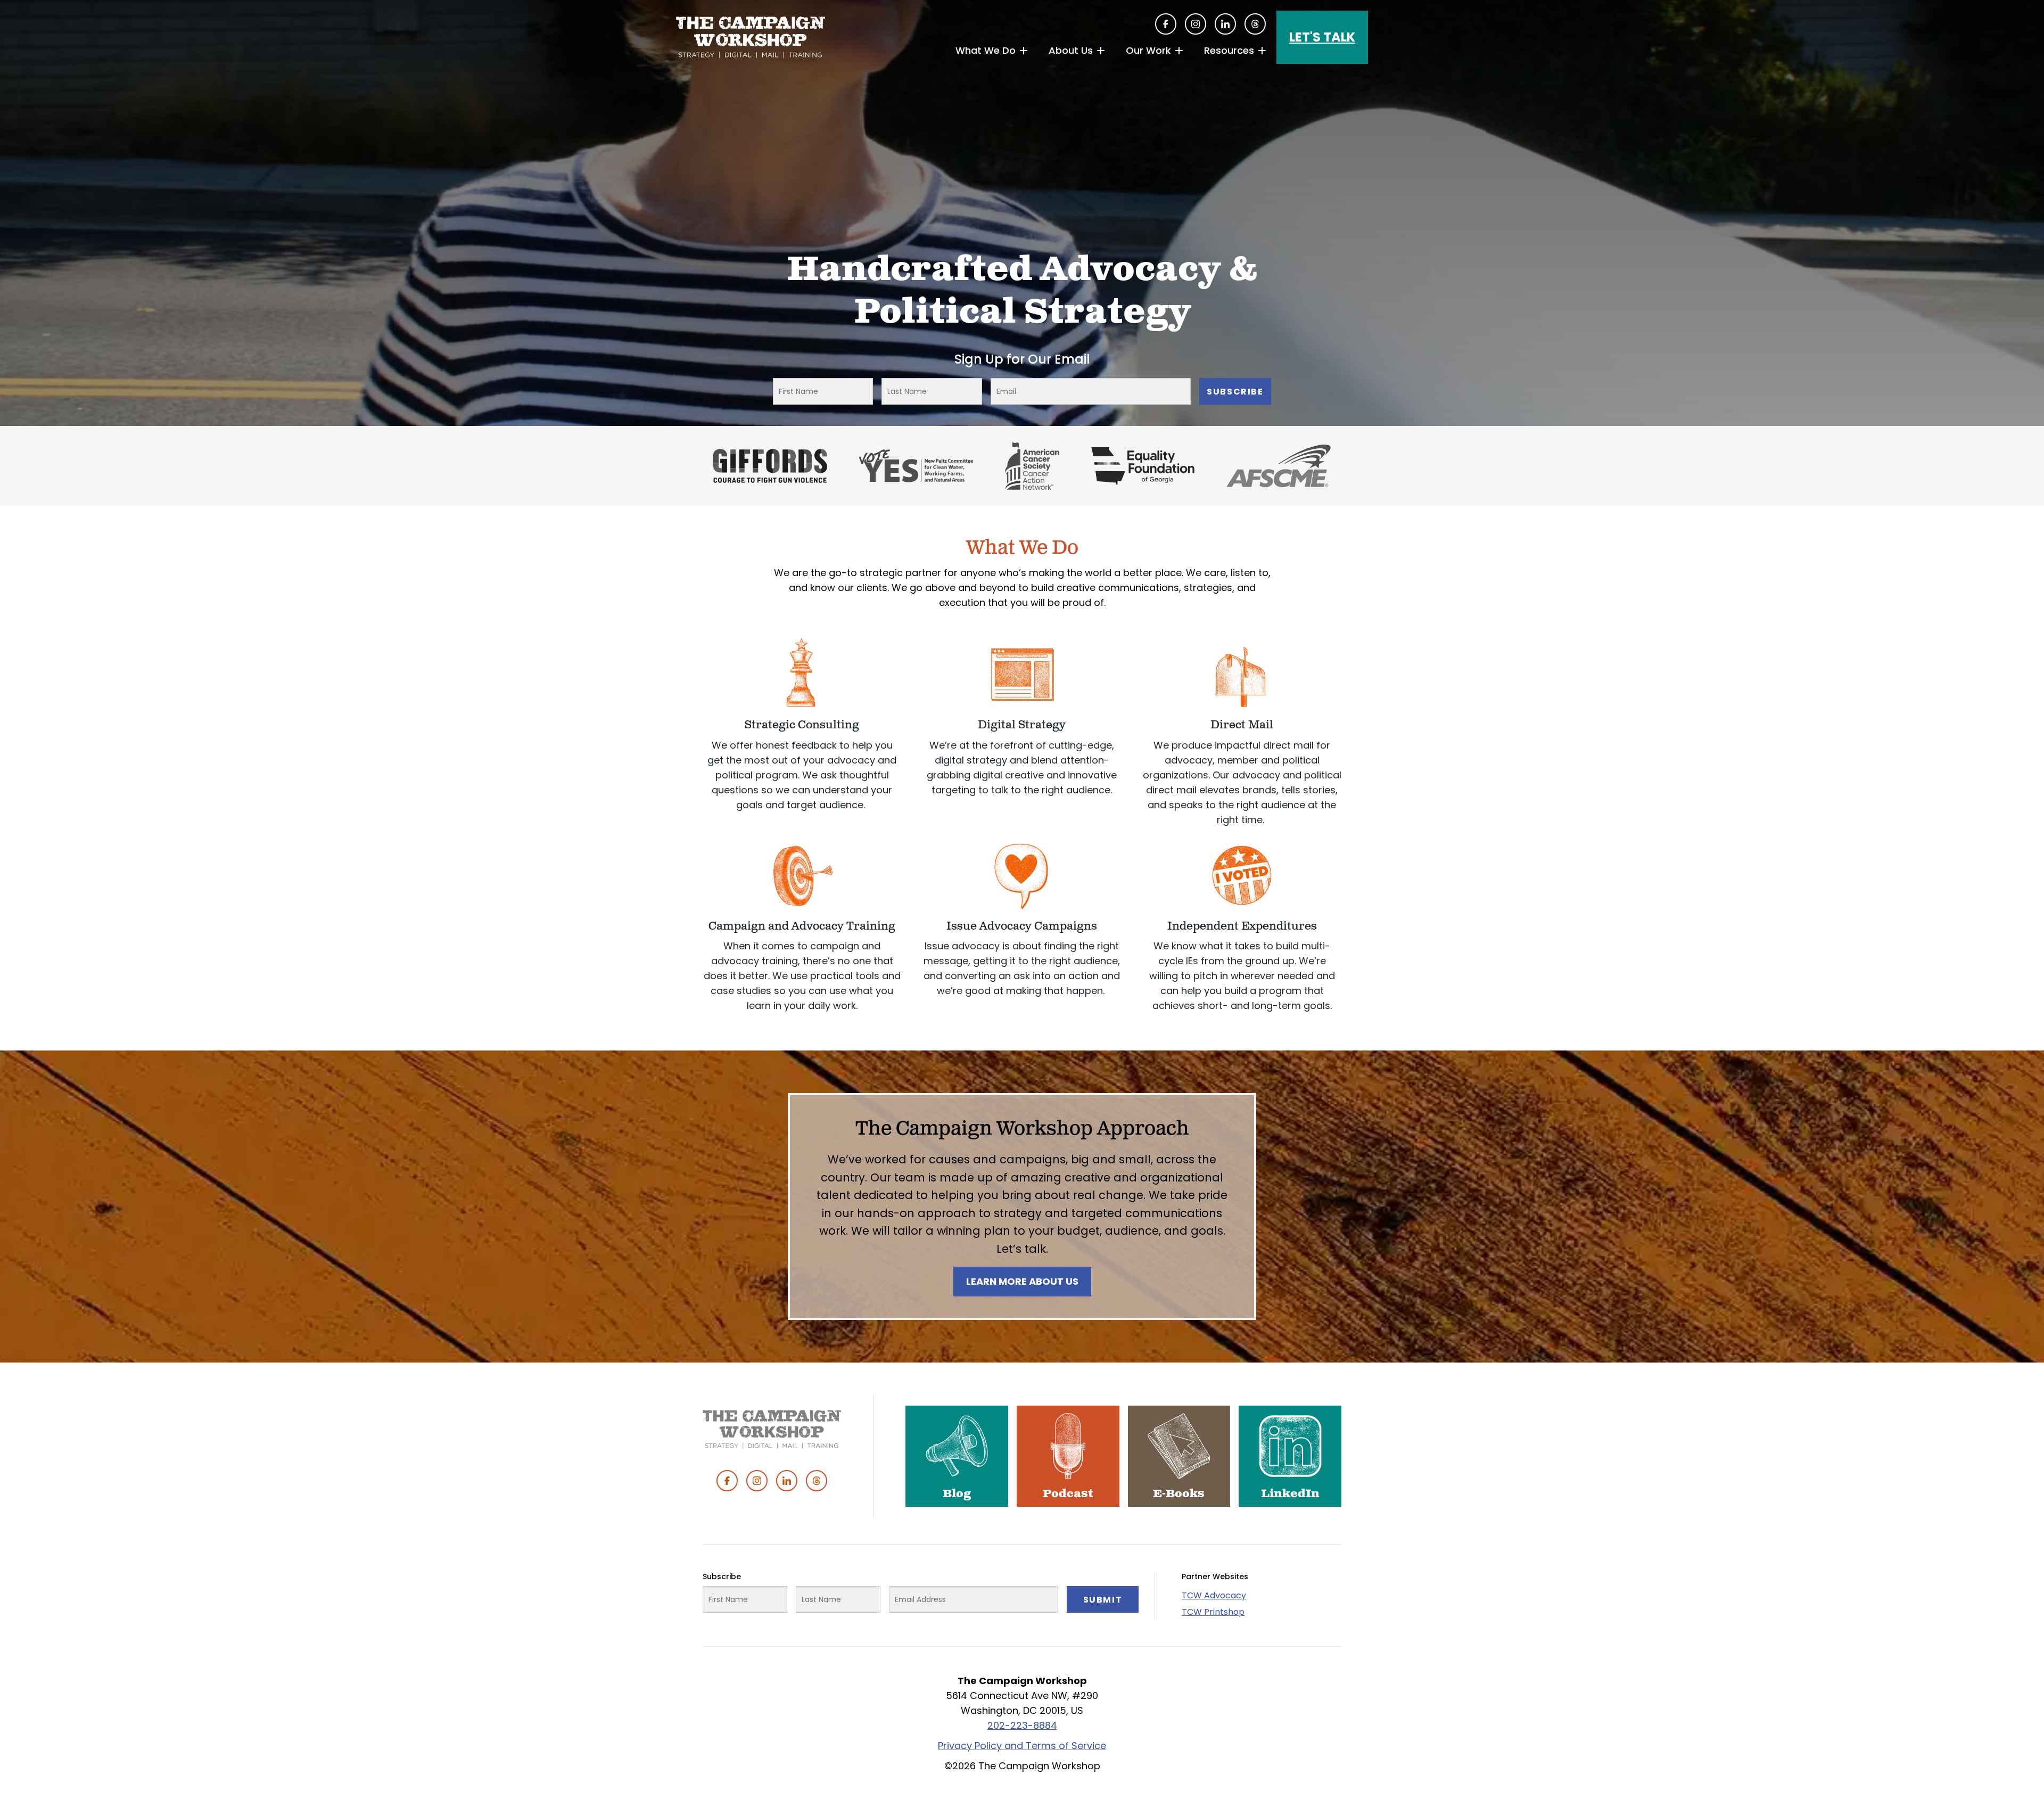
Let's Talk (1322, 37)
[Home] (751, 37)
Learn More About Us (1022, 1281)
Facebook (1166, 24)
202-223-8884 (1022, 1725)
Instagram (1196, 24)
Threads (1255, 24)
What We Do (986, 50)
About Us (1071, 50)
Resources (1229, 50)
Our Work (1148, 50)
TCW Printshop (1213, 1612)
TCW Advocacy (1214, 1595)
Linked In (1225, 24)
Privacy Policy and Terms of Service (1022, 1746)
